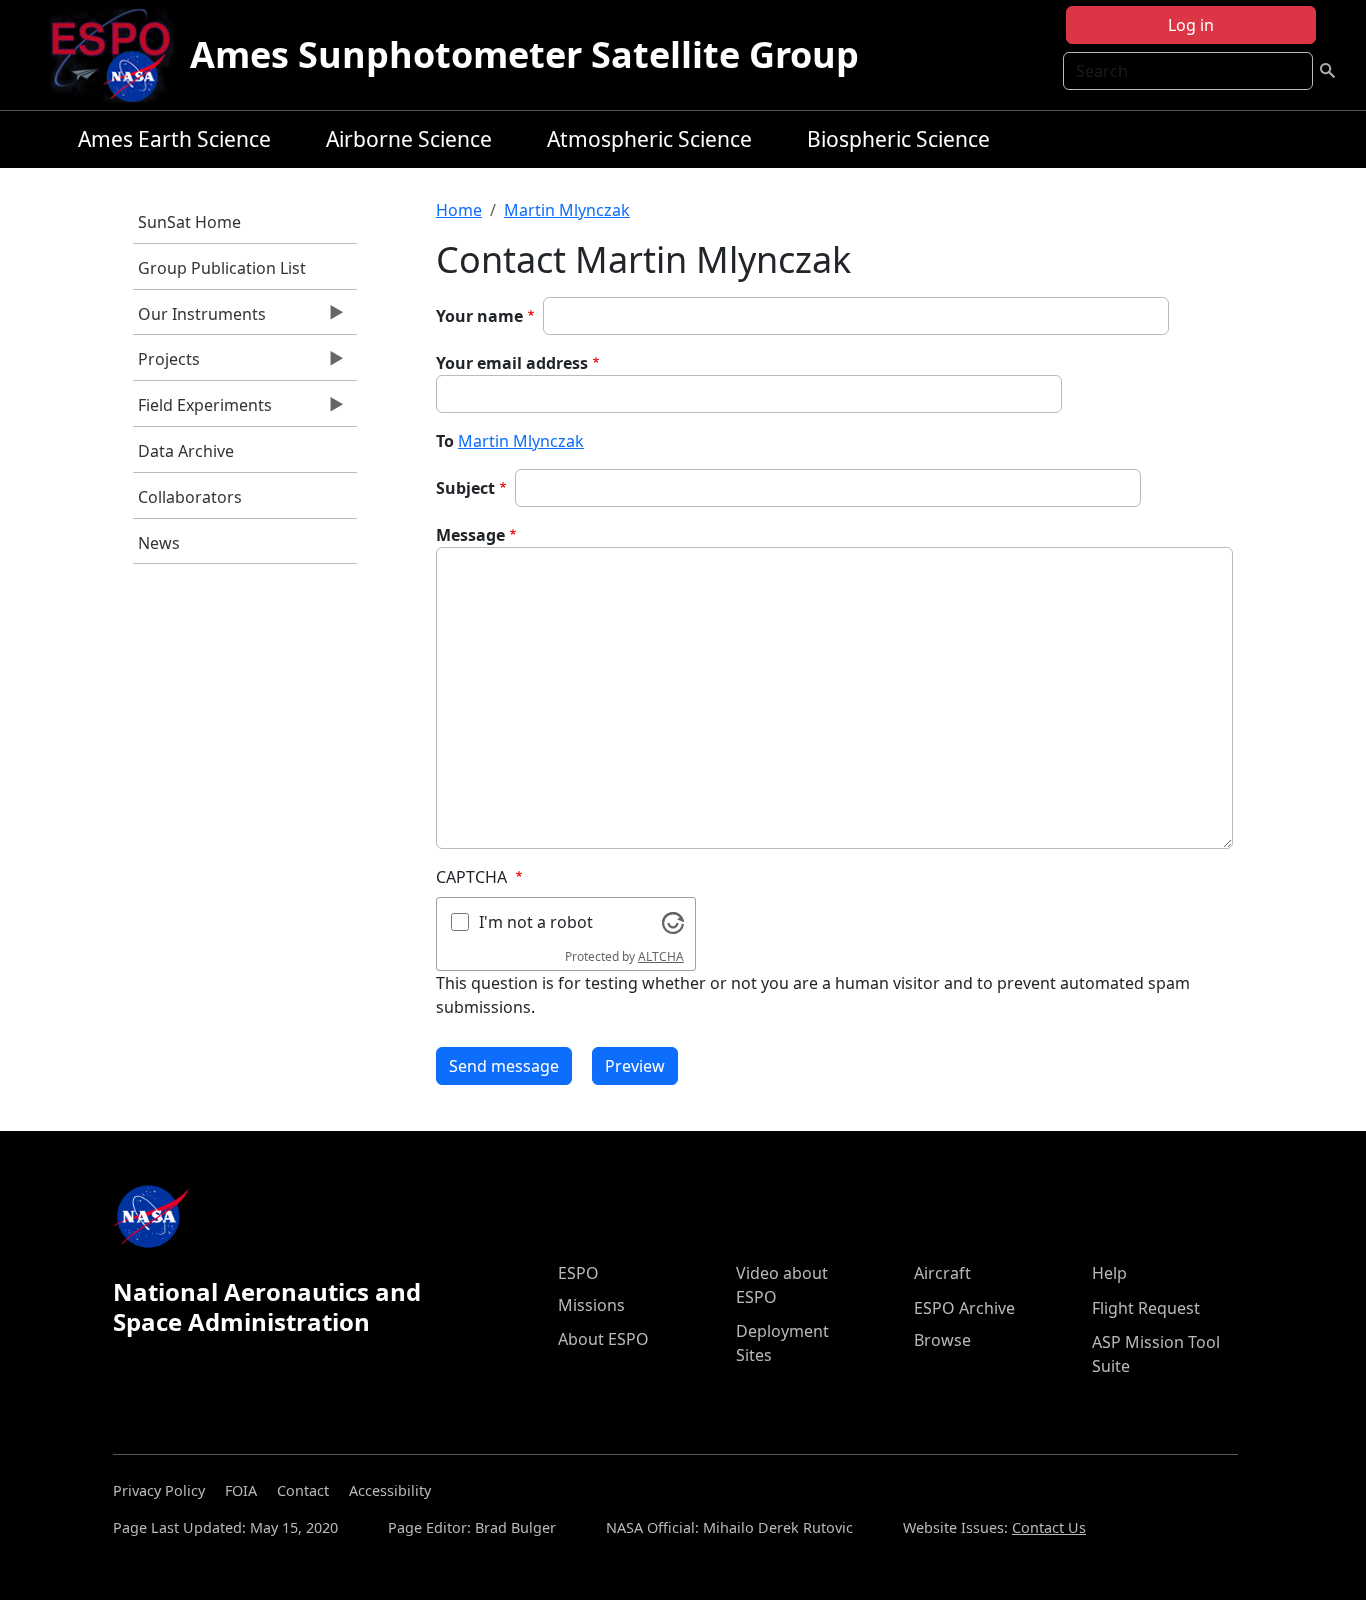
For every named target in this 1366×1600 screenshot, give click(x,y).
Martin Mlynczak (567, 210)
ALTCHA (661, 956)
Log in (1191, 25)
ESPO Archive (964, 1308)
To (445, 441)
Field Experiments (202, 410)
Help (1109, 1273)
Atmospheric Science (649, 139)
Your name (479, 316)
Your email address (512, 363)
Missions (591, 1305)
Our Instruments (199, 319)
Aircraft (942, 1273)
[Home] (118, 55)
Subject (465, 488)
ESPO (578, 1273)
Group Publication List (222, 268)
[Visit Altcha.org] (673, 921)
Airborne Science (409, 139)
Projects (166, 364)
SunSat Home (189, 222)
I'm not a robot (536, 922)
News (159, 543)
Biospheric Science (898, 139)
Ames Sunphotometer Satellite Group (524, 54)
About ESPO (603, 1339)
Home (459, 210)
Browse (942, 1340)
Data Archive (186, 451)
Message (470, 535)
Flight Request (1146, 1308)
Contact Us (1049, 1527)
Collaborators (190, 497)
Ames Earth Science (174, 139)
